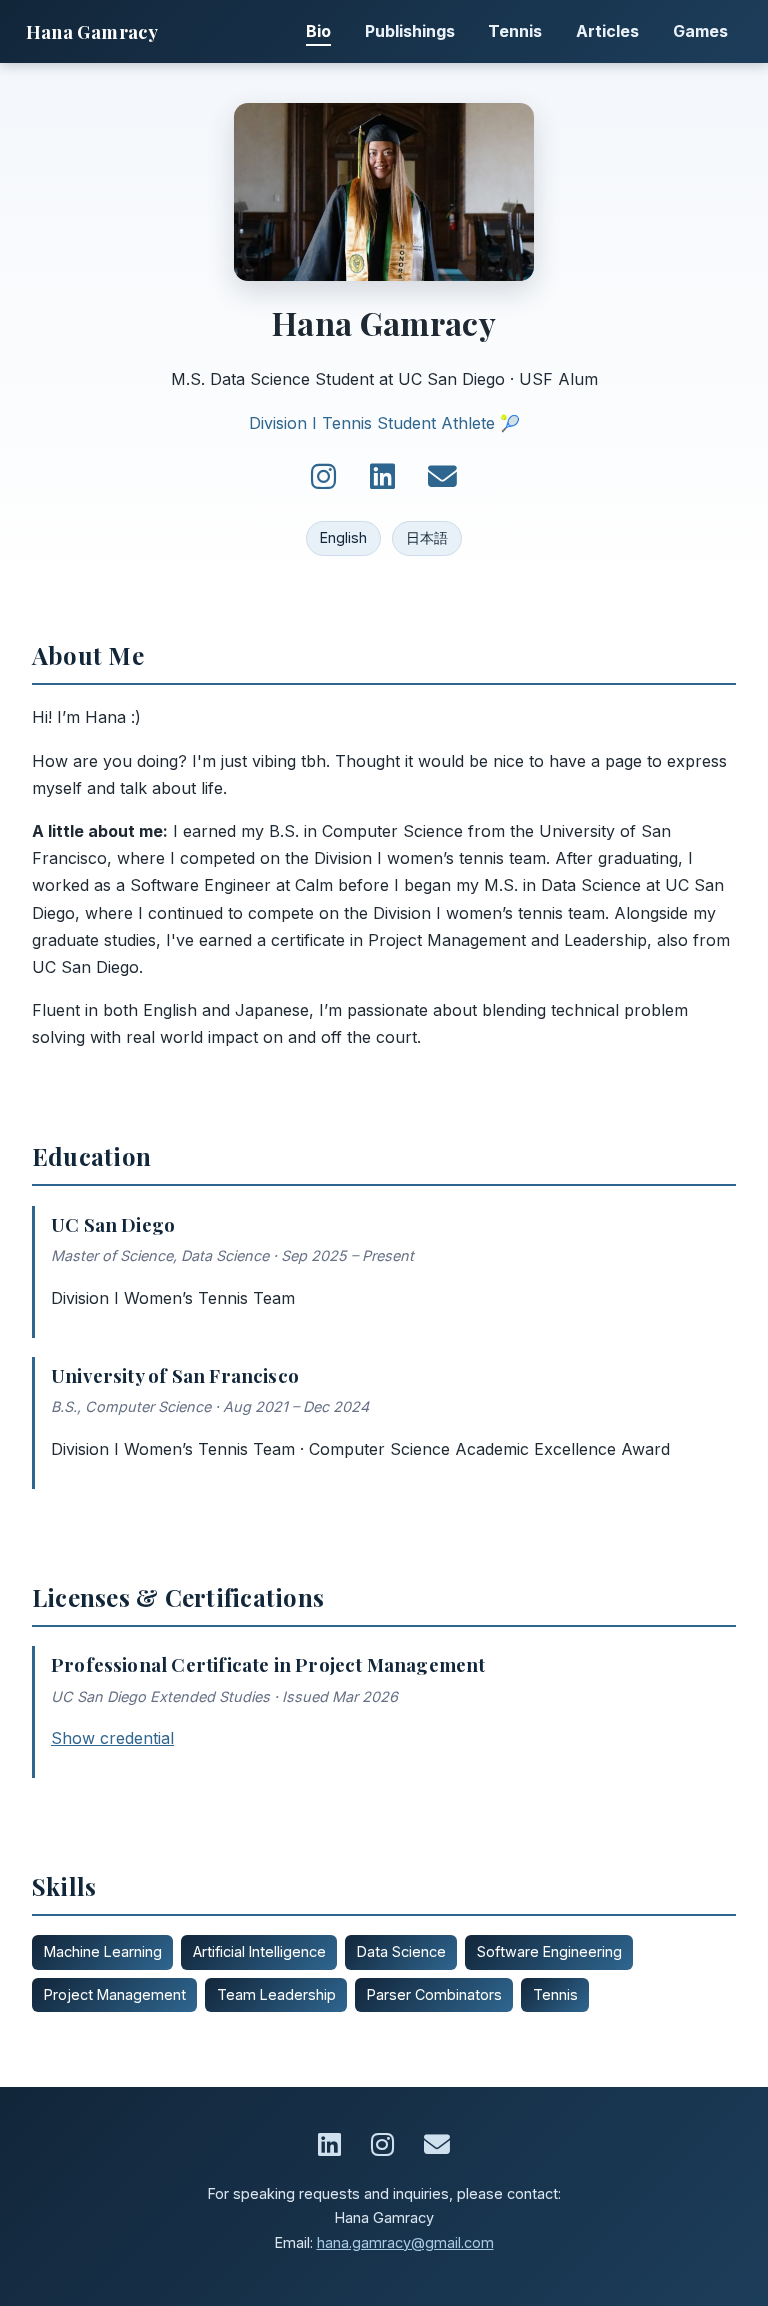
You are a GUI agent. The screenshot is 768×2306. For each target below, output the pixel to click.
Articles (607, 31)
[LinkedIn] (382, 477)
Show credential (112, 1738)
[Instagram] (323, 477)
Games (700, 31)
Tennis (515, 31)
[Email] (442, 477)
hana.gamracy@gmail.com (405, 2242)
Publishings (410, 31)
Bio (318, 31)
